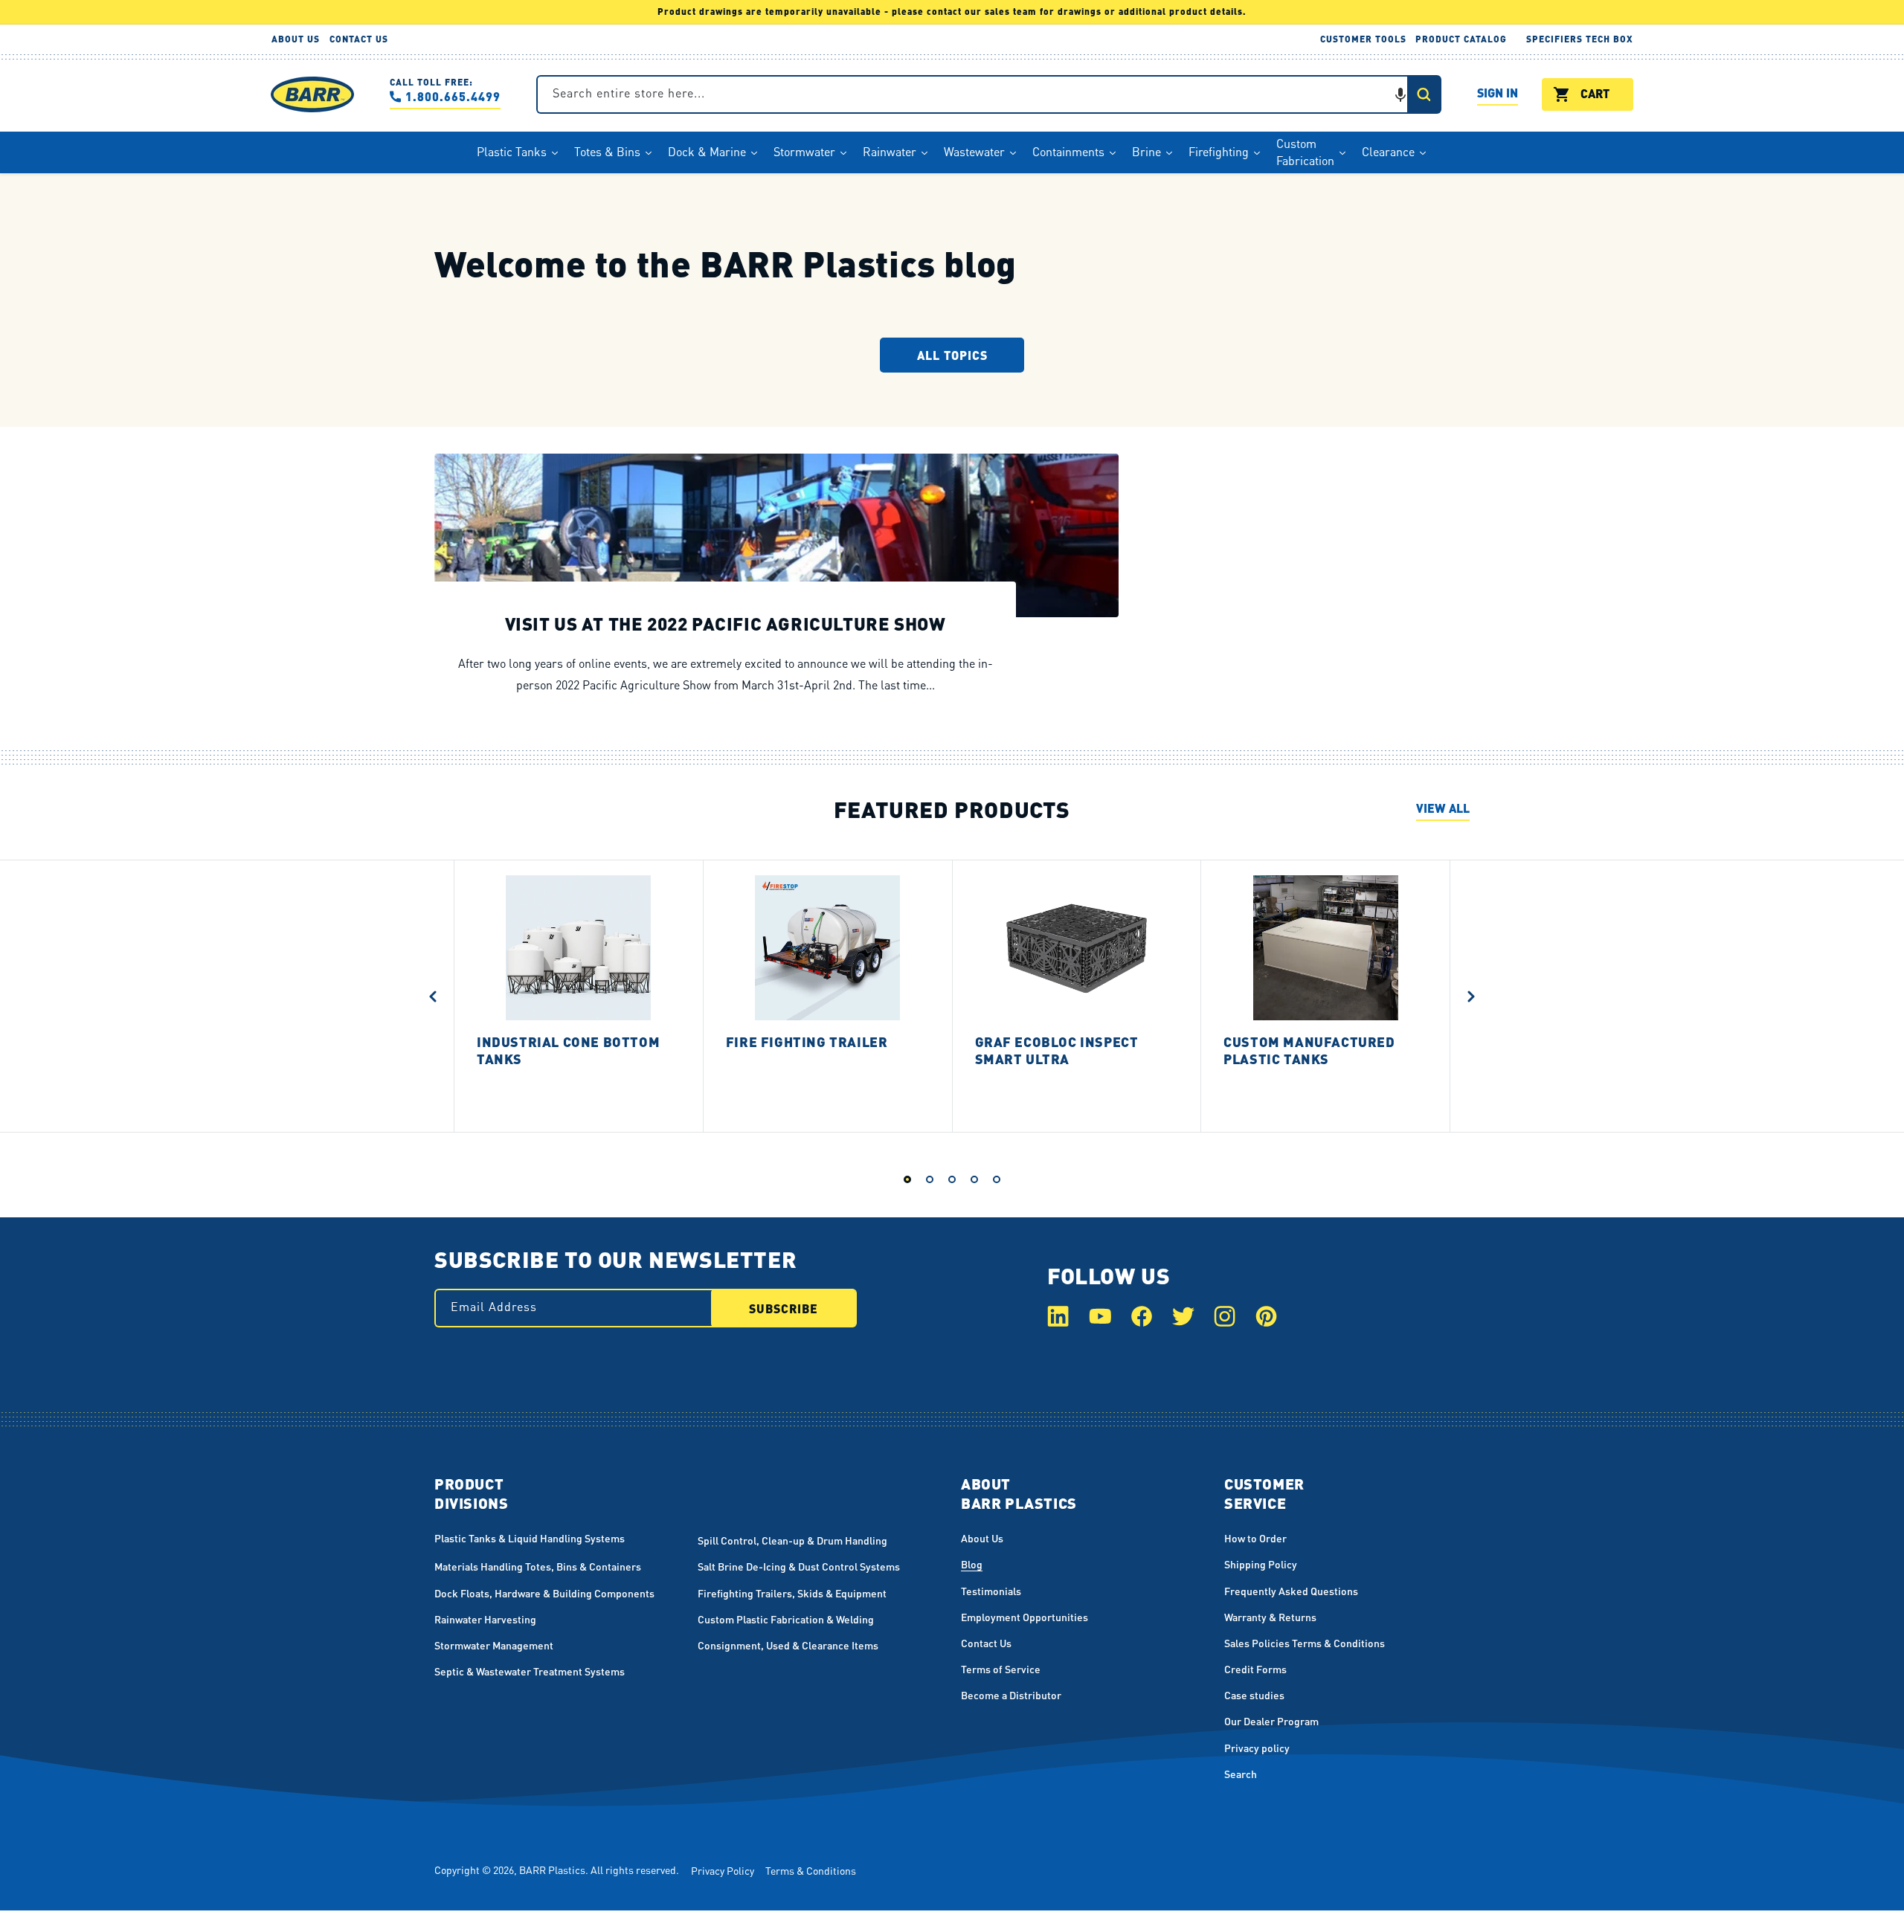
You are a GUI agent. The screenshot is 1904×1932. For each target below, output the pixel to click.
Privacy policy (1257, 1748)
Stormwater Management (494, 1645)
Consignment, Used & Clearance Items (788, 1645)
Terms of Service (1001, 1669)
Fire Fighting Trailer (807, 1041)
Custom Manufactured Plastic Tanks (1309, 1050)
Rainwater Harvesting (485, 1619)
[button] (1400, 94)
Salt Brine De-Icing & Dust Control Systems (799, 1566)
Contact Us (986, 1643)
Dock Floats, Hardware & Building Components (544, 1593)
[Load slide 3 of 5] (952, 1179)
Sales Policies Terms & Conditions (1305, 1643)
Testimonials (991, 1591)
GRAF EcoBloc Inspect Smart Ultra (1057, 1050)
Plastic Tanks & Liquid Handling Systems (530, 1538)
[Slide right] (1471, 996)
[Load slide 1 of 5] (907, 1179)
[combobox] (989, 94)
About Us (982, 1538)
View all (1443, 808)
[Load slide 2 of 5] (930, 1179)
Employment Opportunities (1025, 1617)
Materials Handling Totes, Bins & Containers (538, 1566)
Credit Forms (1255, 1669)
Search (1241, 1774)
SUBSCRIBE (784, 1308)
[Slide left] (433, 996)
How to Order (1255, 1538)
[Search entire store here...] (1424, 94)
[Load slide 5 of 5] (997, 1179)
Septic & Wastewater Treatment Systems (530, 1671)
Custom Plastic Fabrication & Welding (786, 1619)
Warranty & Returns (1270, 1617)
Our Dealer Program (1271, 1721)
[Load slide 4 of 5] (974, 1179)
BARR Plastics (552, 1870)
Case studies (1254, 1695)
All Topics (952, 355)
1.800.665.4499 (453, 96)
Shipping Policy (1261, 1564)
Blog (972, 1564)
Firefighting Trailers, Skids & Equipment (792, 1593)
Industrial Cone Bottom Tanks (568, 1050)
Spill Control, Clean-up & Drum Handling (792, 1540)
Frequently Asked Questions (1291, 1591)
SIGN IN (1498, 95)
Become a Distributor (1011, 1695)
